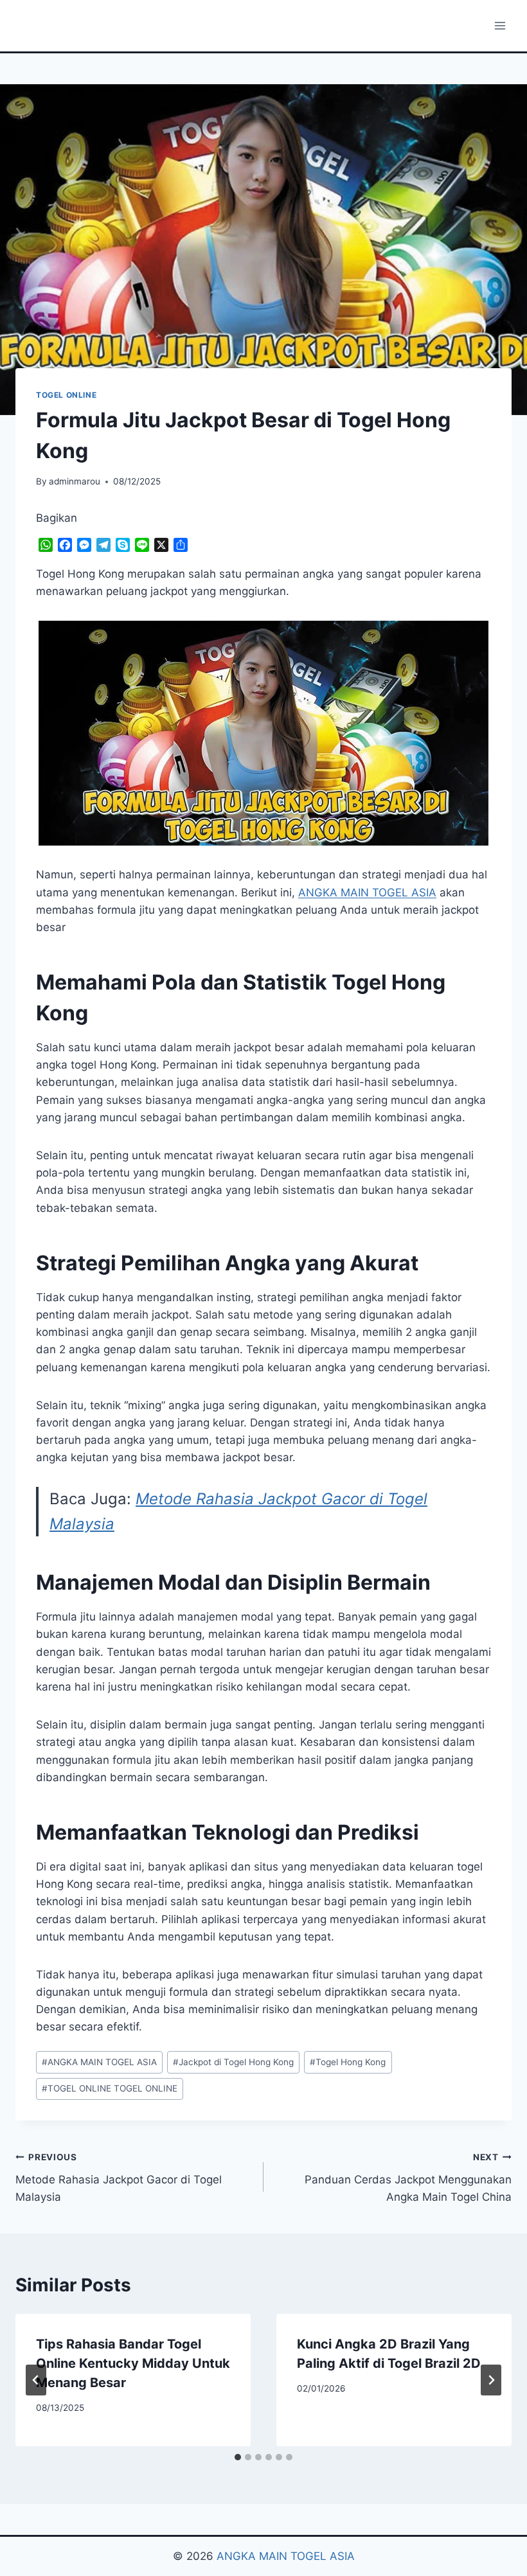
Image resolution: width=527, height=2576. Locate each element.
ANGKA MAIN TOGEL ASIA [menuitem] (367, 893)
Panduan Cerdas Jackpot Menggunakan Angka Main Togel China (408, 2178)
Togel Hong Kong (348, 2062)
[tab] (238, 2457)
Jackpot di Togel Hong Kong (233, 2062)
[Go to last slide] (36, 2380)
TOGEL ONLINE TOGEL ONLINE (110, 2088)
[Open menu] (500, 25)
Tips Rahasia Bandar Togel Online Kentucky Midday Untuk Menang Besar (133, 2363)
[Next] (491, 2380)
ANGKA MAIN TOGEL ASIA (99, 2062)
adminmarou (75, 481)
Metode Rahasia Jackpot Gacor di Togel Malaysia (119, 2178)
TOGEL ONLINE (66, 395)
